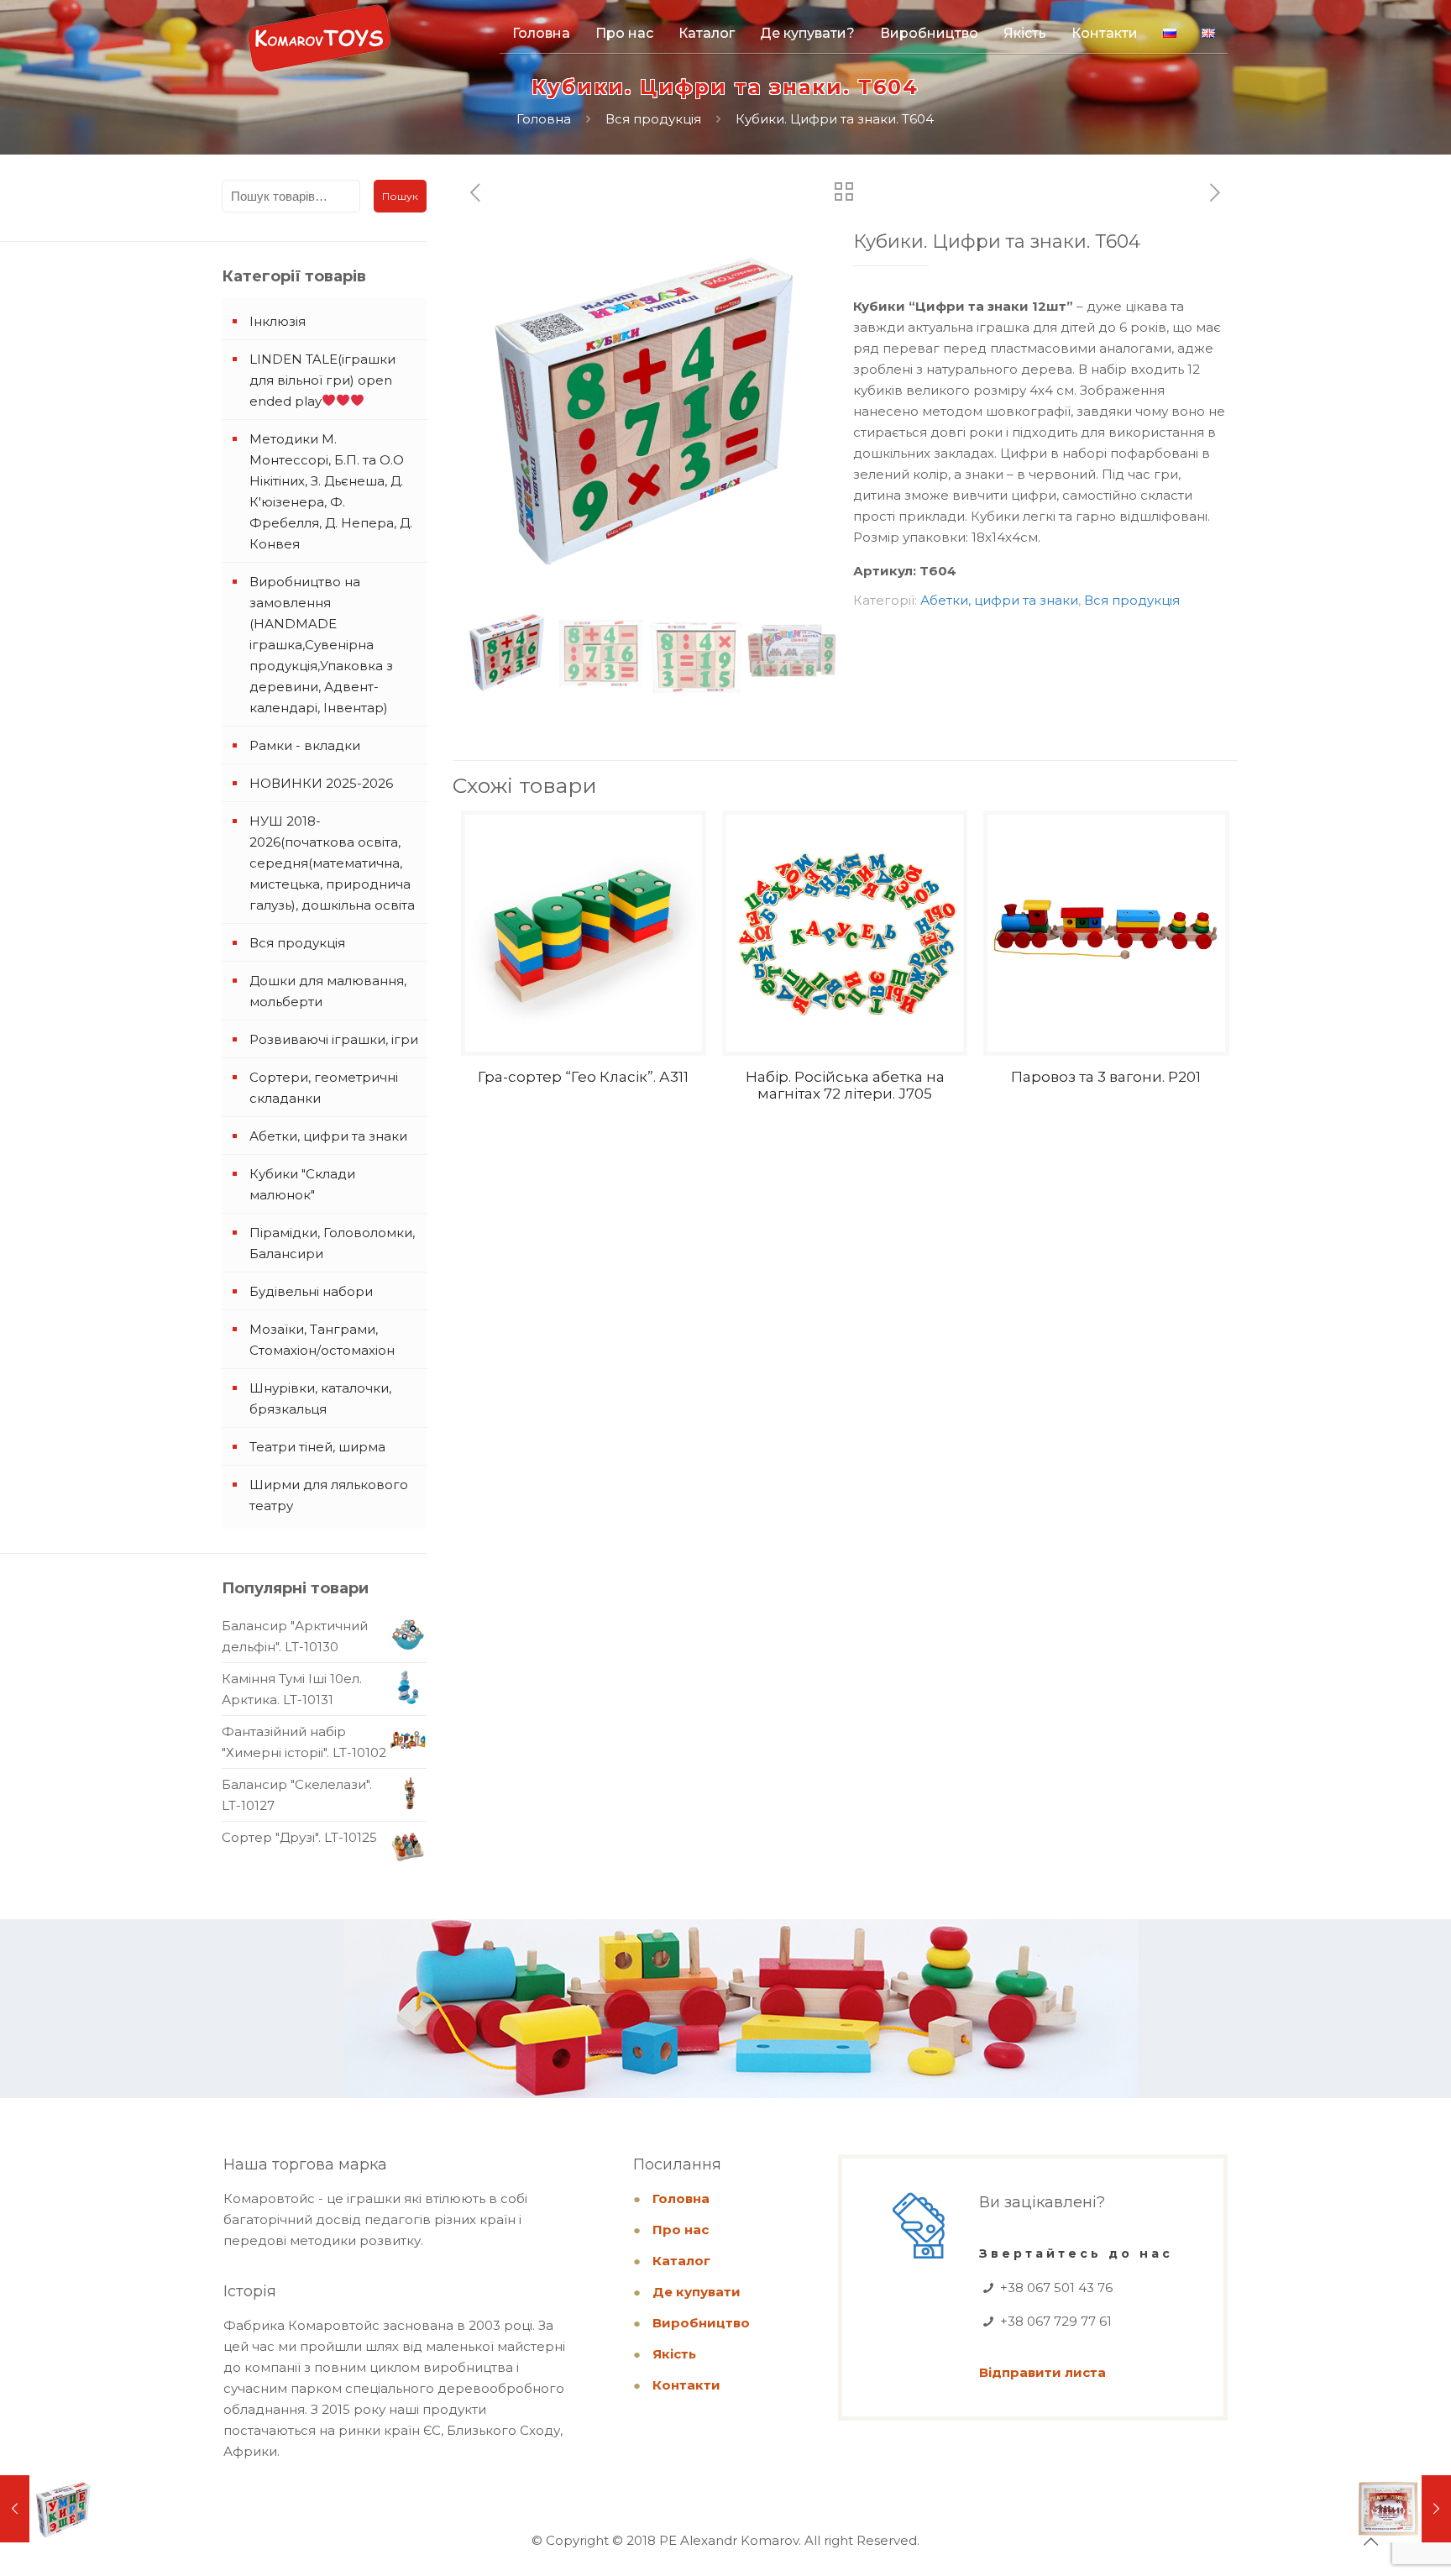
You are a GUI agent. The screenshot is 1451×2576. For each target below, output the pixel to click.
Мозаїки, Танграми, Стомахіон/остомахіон (322, 1340)
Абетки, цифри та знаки (999, 600)
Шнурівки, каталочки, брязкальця (320, 1398)
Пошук (400, 196)
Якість (674, 2354)
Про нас (681, 2230)
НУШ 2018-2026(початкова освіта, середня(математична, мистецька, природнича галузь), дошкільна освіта (332, 863)
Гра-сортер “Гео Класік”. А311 (583, 1077)
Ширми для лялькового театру (329, 1495)
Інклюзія (278, 321)
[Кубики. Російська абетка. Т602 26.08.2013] (48, 2509)
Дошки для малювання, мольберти (328, 991)
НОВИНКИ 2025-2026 (321, 783)
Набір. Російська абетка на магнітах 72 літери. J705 (845, 1085)
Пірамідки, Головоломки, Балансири (332, 1243)
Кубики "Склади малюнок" (302, 1184)
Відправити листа (1042, 2372)
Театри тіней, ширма (317, 1447)
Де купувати (697, 2292)
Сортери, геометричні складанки (324, 1088)
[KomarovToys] (319, 46)
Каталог (681, 2261)
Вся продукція (653, 119)
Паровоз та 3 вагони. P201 (1106, 1077)
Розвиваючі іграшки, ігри (334, 1039)
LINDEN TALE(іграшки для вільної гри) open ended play (322, 380)
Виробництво (701, 2323)
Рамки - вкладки (305, 745)
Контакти (686, 2385)
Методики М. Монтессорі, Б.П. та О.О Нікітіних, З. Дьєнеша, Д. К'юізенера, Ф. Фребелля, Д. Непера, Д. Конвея (331, 491)
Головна (544, 119)
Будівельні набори (311, 1291)
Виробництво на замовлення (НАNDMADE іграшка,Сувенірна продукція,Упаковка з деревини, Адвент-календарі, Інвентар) (321, 645)
